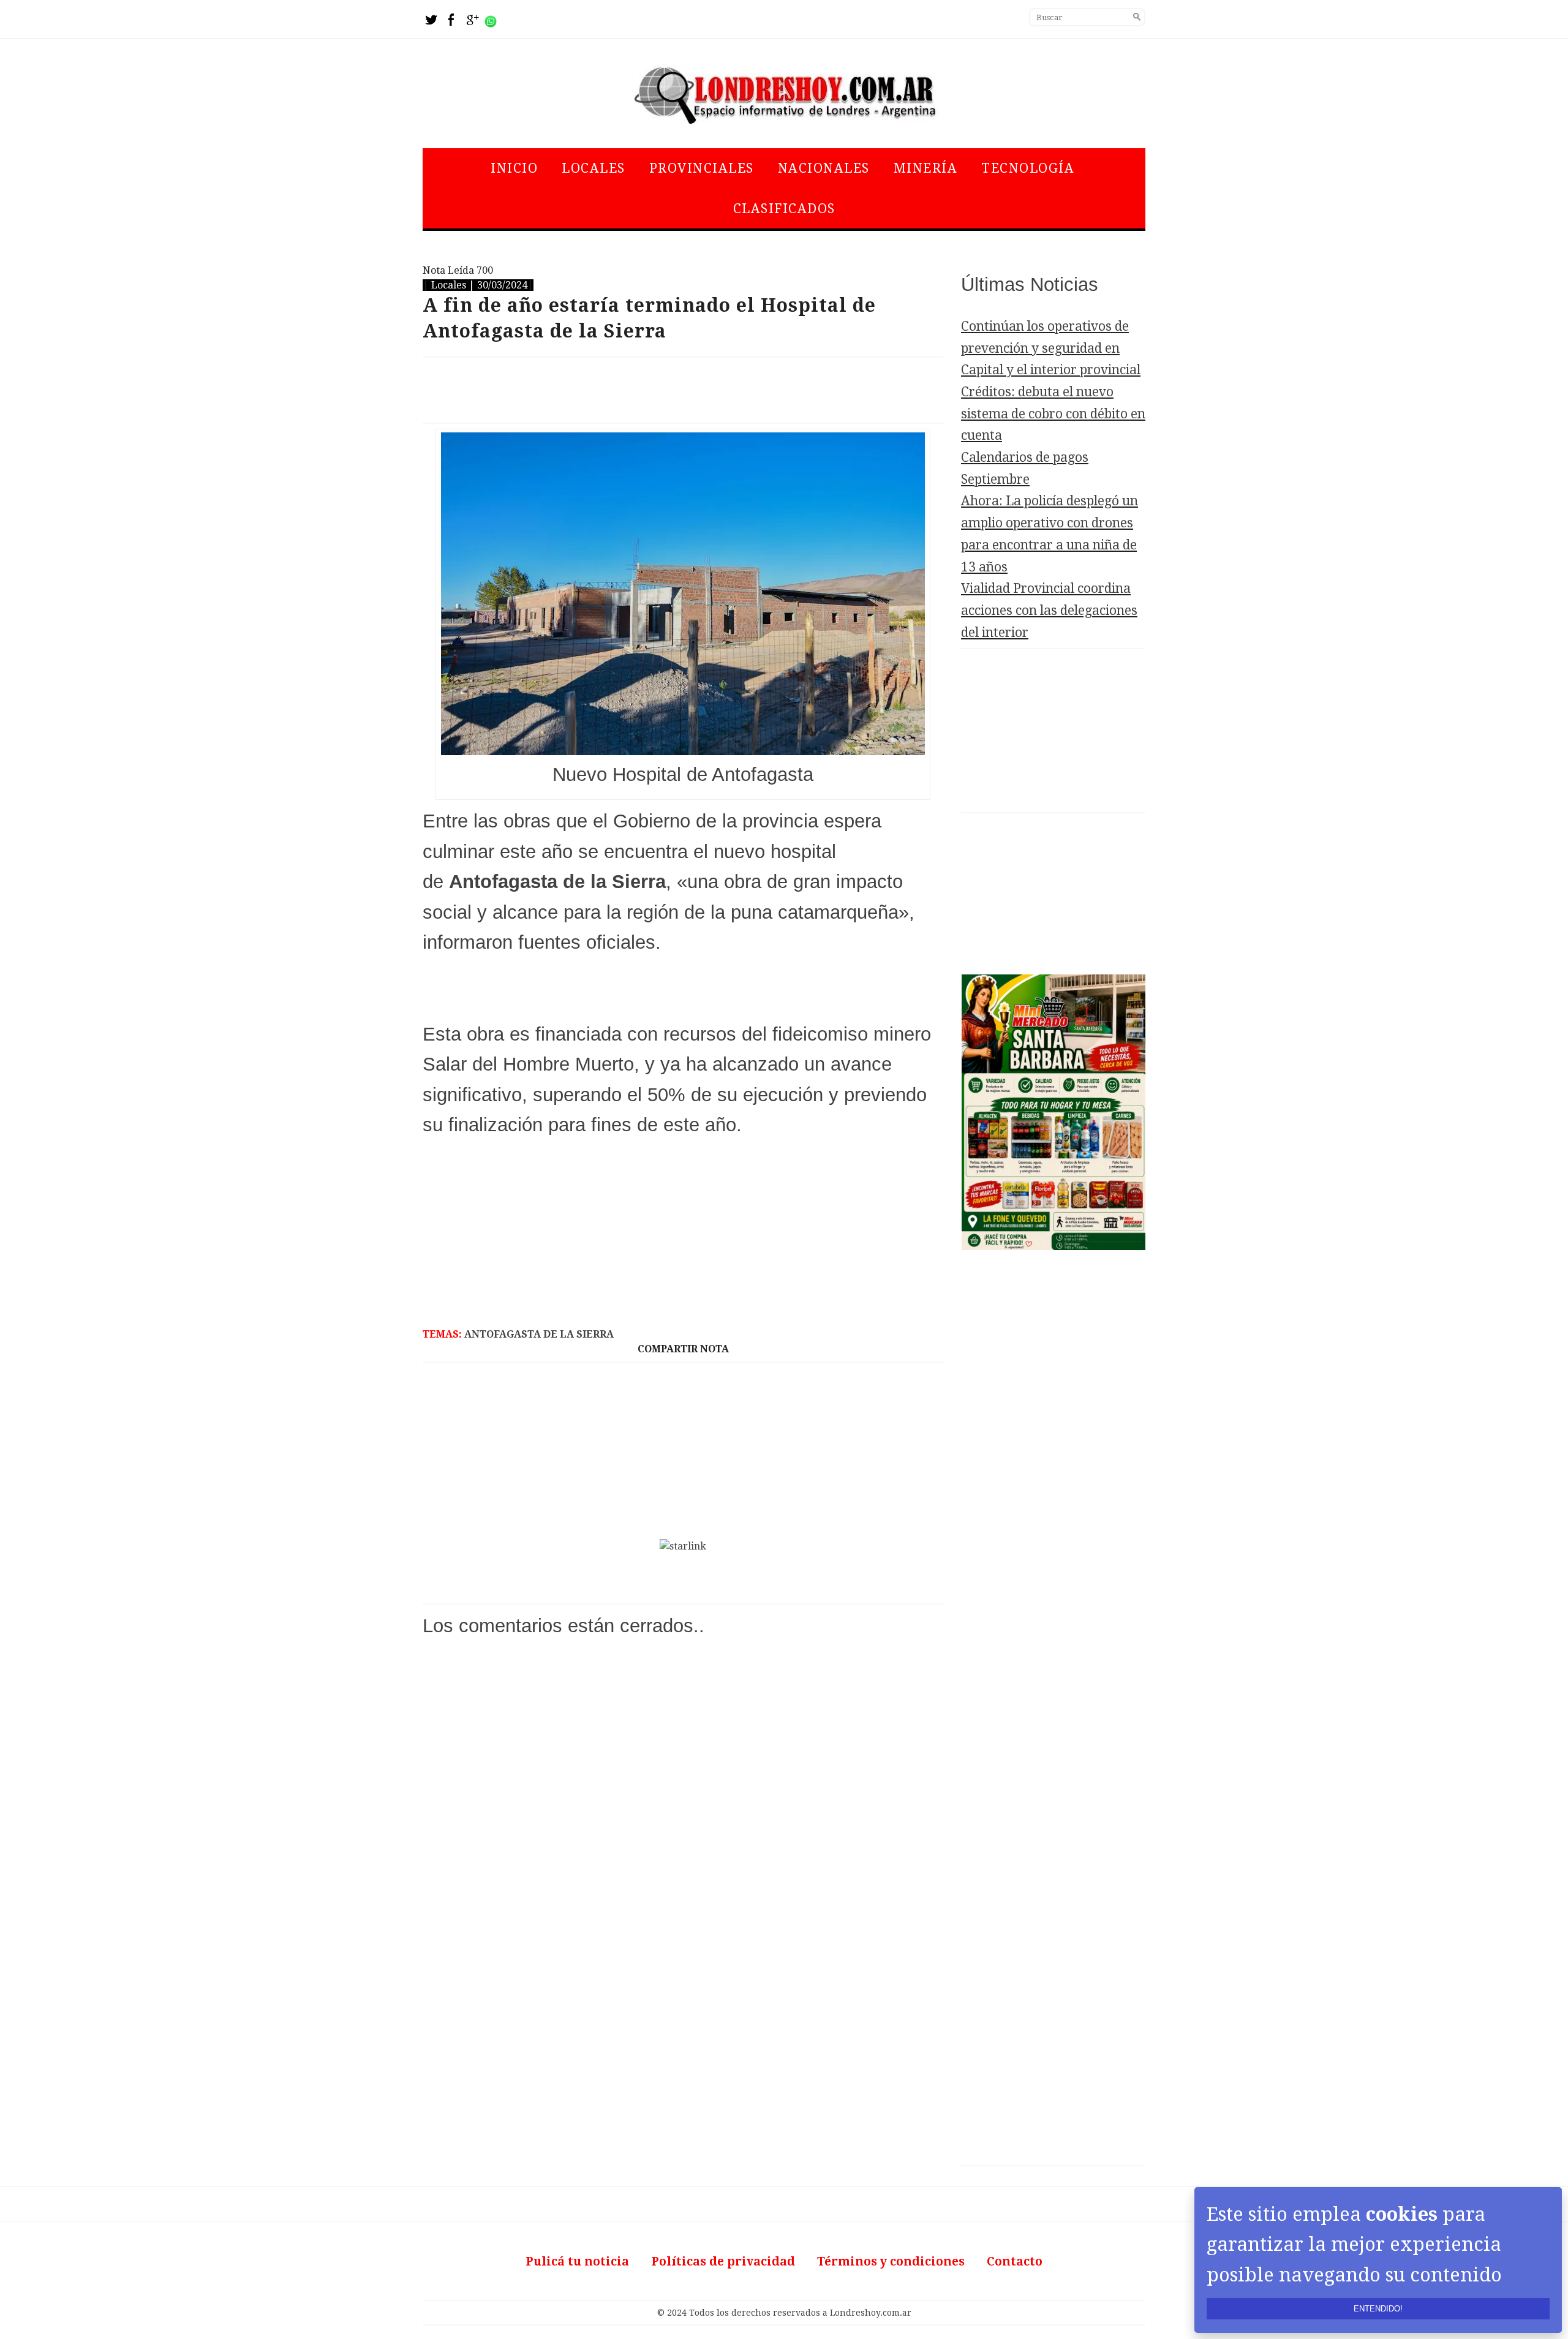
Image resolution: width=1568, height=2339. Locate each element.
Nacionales (824, 168)
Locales (594, 168)
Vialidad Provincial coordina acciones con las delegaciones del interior (1049, 610)
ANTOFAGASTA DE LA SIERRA (539, 1334)
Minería (926, 168)
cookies (1402, 2214)
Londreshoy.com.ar (871, 2313)
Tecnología (1028, 168)
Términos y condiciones (891, 2262)
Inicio (514, 168)
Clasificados (784, 209)
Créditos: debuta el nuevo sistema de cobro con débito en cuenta (1053, 413)
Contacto (1015, 2262)
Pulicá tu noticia (577, 2262)
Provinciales (702, 168)
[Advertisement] (683, 390)
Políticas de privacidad (723, 2262)
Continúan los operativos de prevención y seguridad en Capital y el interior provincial (1051, 348)
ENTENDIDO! (1378, 2309)
